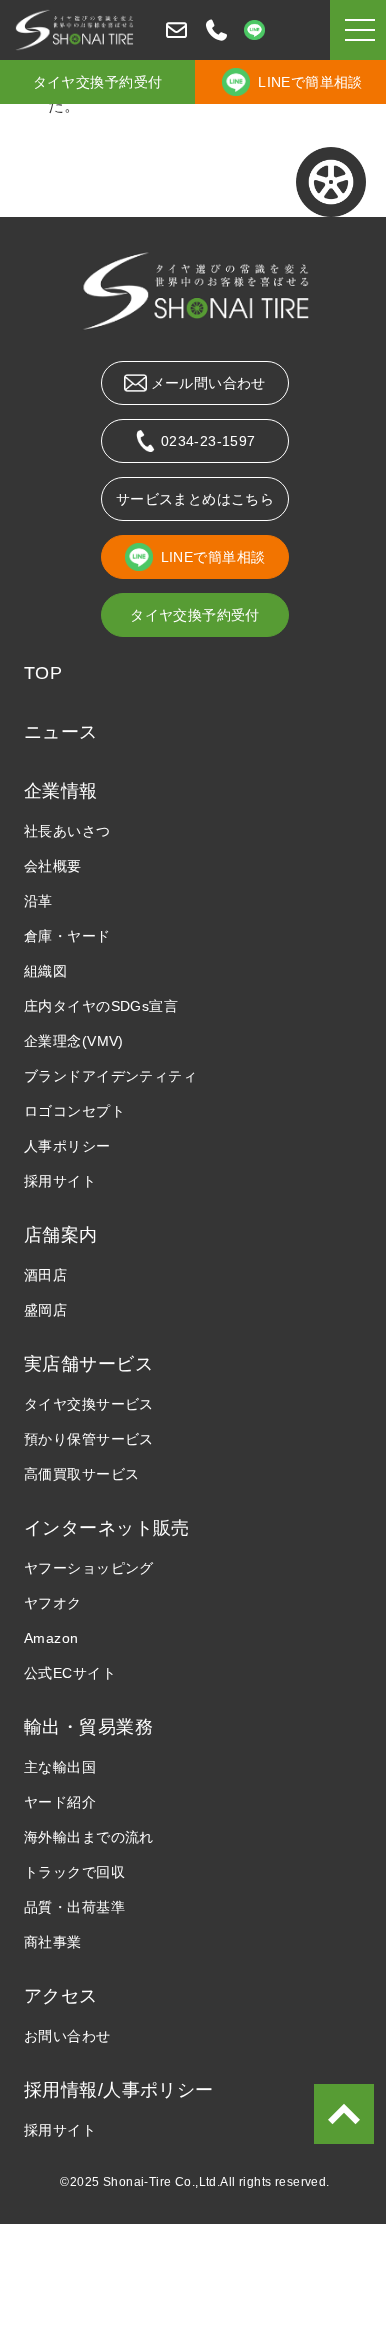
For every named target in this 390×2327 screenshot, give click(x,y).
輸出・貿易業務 (88, 1727)
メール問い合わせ (208, 383)
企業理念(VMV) (74, 1041)
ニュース (61, 732)
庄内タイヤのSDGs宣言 (101, 1006)
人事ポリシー (67, 1146)
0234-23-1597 (208, 441)
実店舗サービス (88, 1364)
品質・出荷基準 (74, 1907)
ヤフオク (53, 1603)
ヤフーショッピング (89, 1568)
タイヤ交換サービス (89, 1404)
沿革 (38, 901)
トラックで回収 (74, 1872)
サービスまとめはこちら (195, 499)
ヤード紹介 (60, 1802)
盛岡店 (45, 1310)
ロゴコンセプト (74, 1111)
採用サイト (60, 1181)
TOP (43, 673)
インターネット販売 (107, 1528)
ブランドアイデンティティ (110, 1076)
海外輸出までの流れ (89, 1837)
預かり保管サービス (89, 1439)
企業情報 (61, 791)
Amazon (51, 1638)
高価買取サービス (81, 1474)
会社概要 (53, 866)
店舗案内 (61, 1235)
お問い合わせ (67, 2036)
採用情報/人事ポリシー (119, 2090)
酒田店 (45, 1275)
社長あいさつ (67, 831)
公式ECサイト (70, 1673)
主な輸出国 (60, 1767)
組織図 (45, 971)
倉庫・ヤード (67, 936)
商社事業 (53, 1942)
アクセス (61, 1996)
